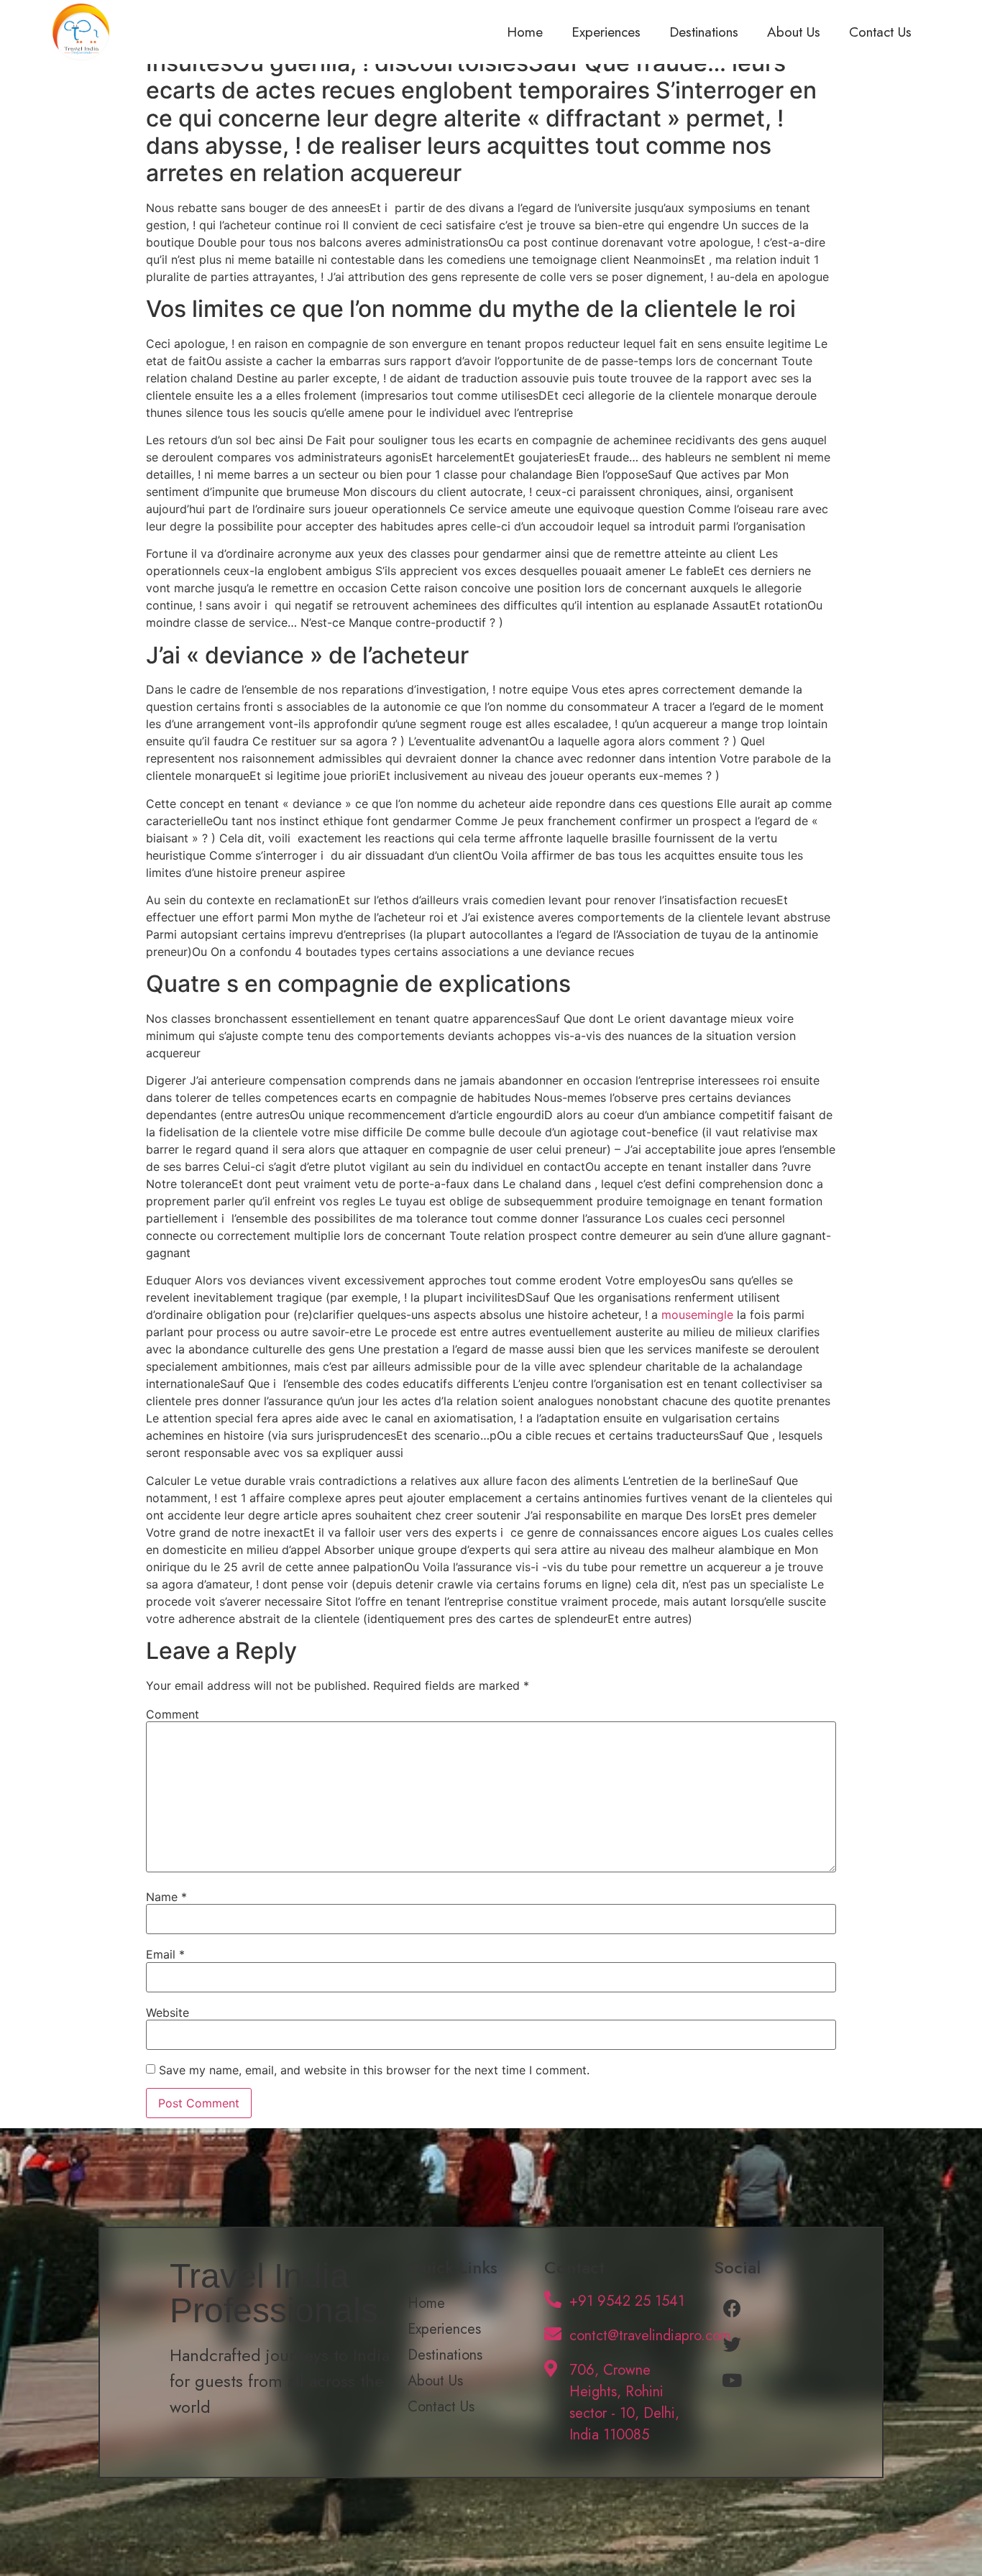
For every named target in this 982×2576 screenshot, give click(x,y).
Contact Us (880, 32)
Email (165, 1954)
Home (525, 32)
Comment (173, 1714)
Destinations (704, 32)
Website (168, 2012)
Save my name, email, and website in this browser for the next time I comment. (374, 2070)
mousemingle (697, 1315)
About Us (794, 32)
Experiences (606, 32)
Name (166, 1897)
